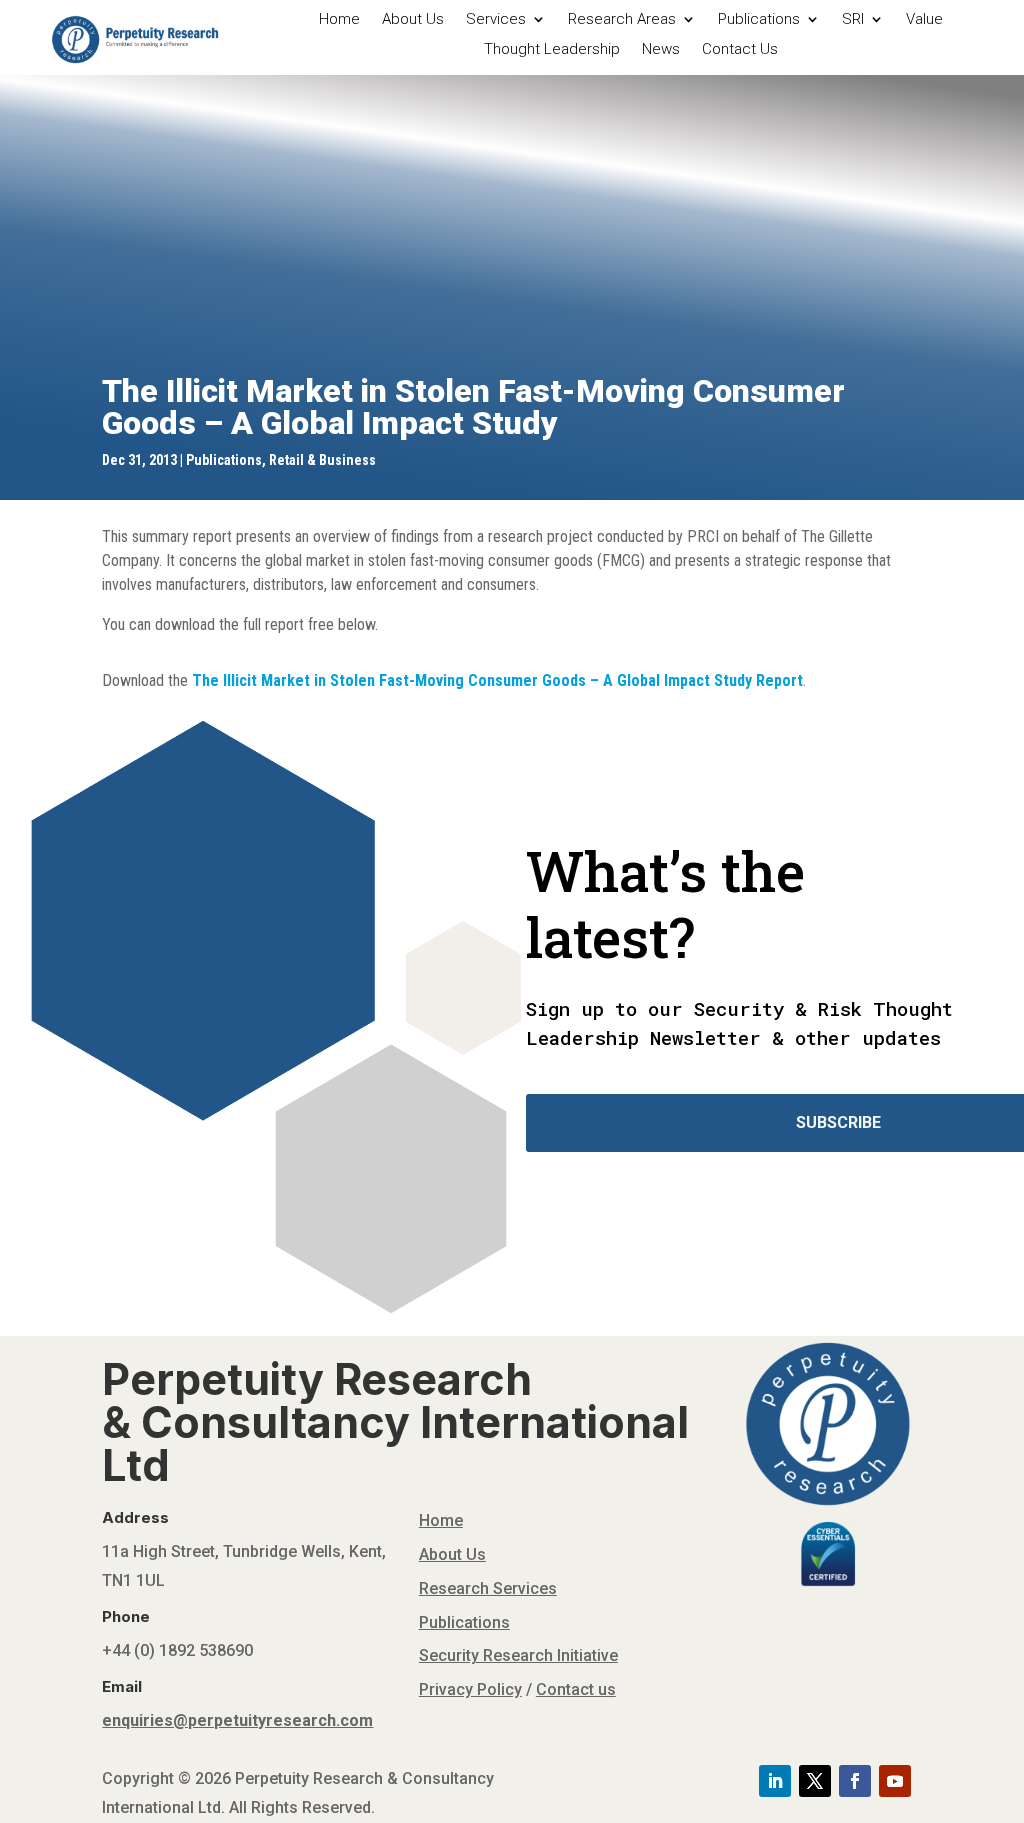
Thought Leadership (552, 50)
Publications (759, 20)
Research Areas (622, 20)
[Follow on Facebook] (855, 1781)
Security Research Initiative (518, 1655)
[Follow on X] (815, 1781)
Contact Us (740, 50)
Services (496, 20)
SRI (853, 20)
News (661, 50)
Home (339, 20)
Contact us (576, 1689)
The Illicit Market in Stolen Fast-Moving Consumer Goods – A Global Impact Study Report (497, 680)
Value (924, 20)
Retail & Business (322, 460)
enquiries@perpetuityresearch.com (237, 1720)
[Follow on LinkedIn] (775, 1781)
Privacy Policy (470, 1689)
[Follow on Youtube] (895, 1781)
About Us (413, 20)
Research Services (488, 1588)
